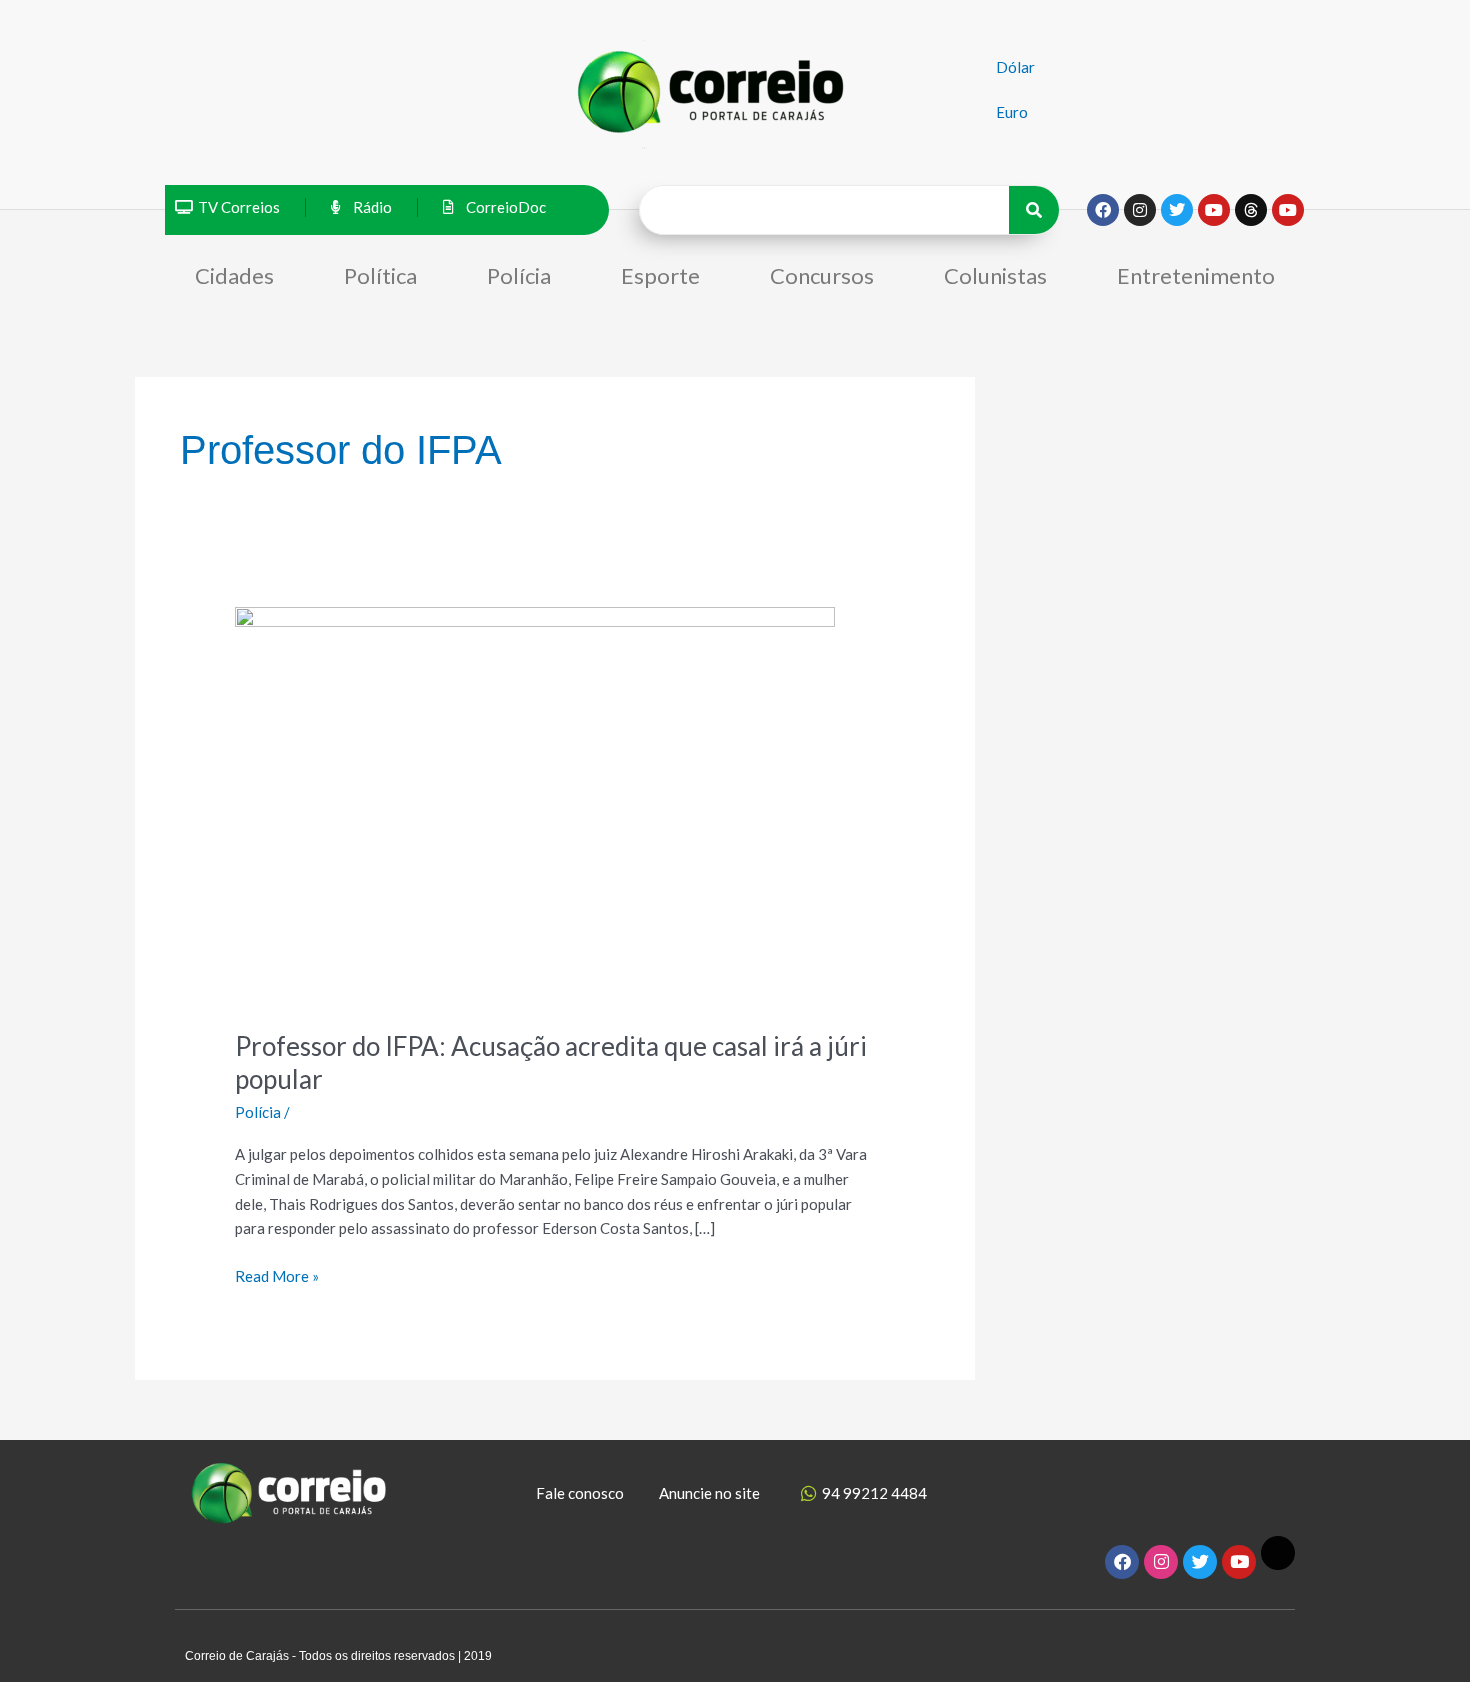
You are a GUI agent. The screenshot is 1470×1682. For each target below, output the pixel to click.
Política (380, 275)
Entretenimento (1196, 275)
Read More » (277, 1274)
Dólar (1015, 67)
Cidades (234, 275)
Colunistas (995, 275)
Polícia (519, 275)
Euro (1012, 112)
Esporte (660, 275)
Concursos (822, 275)
